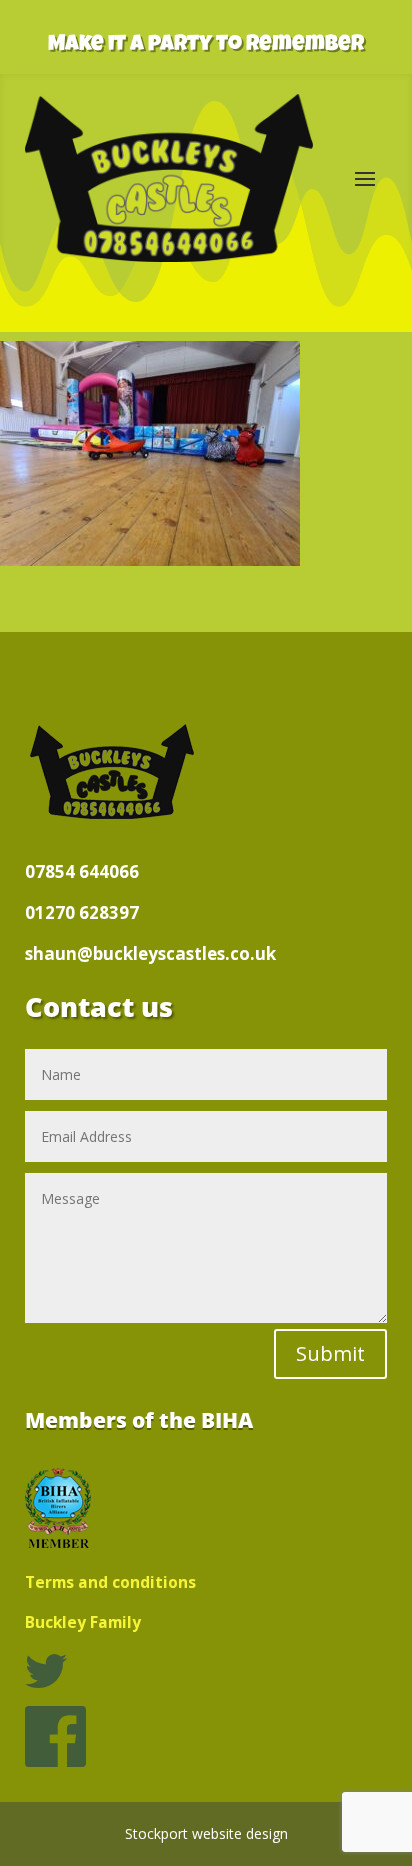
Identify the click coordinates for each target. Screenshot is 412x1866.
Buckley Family (83, 1622)
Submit (330, 1353)
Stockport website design (206, 1833)
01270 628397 (82, 912)
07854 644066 (82, 871)
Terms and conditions (110, 1582)
